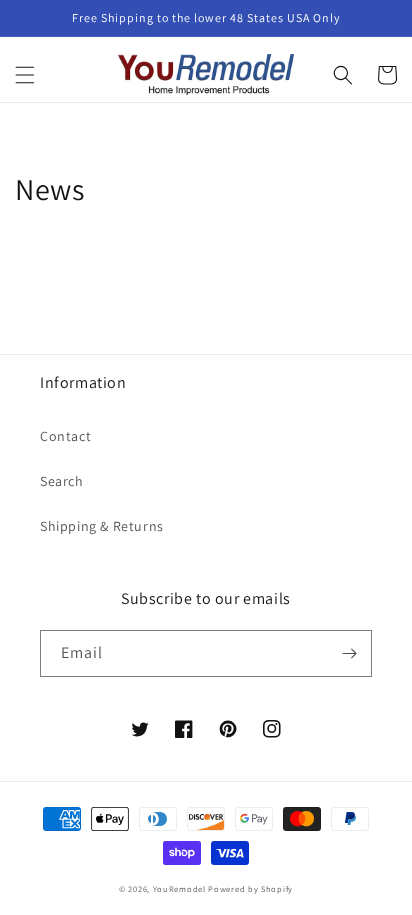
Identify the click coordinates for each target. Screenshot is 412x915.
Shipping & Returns (102, 526)
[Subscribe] (349, 653)
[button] (25, 75)
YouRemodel (179, 888)
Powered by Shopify (250, 888)
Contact (65, 436)
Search (62, 481)
